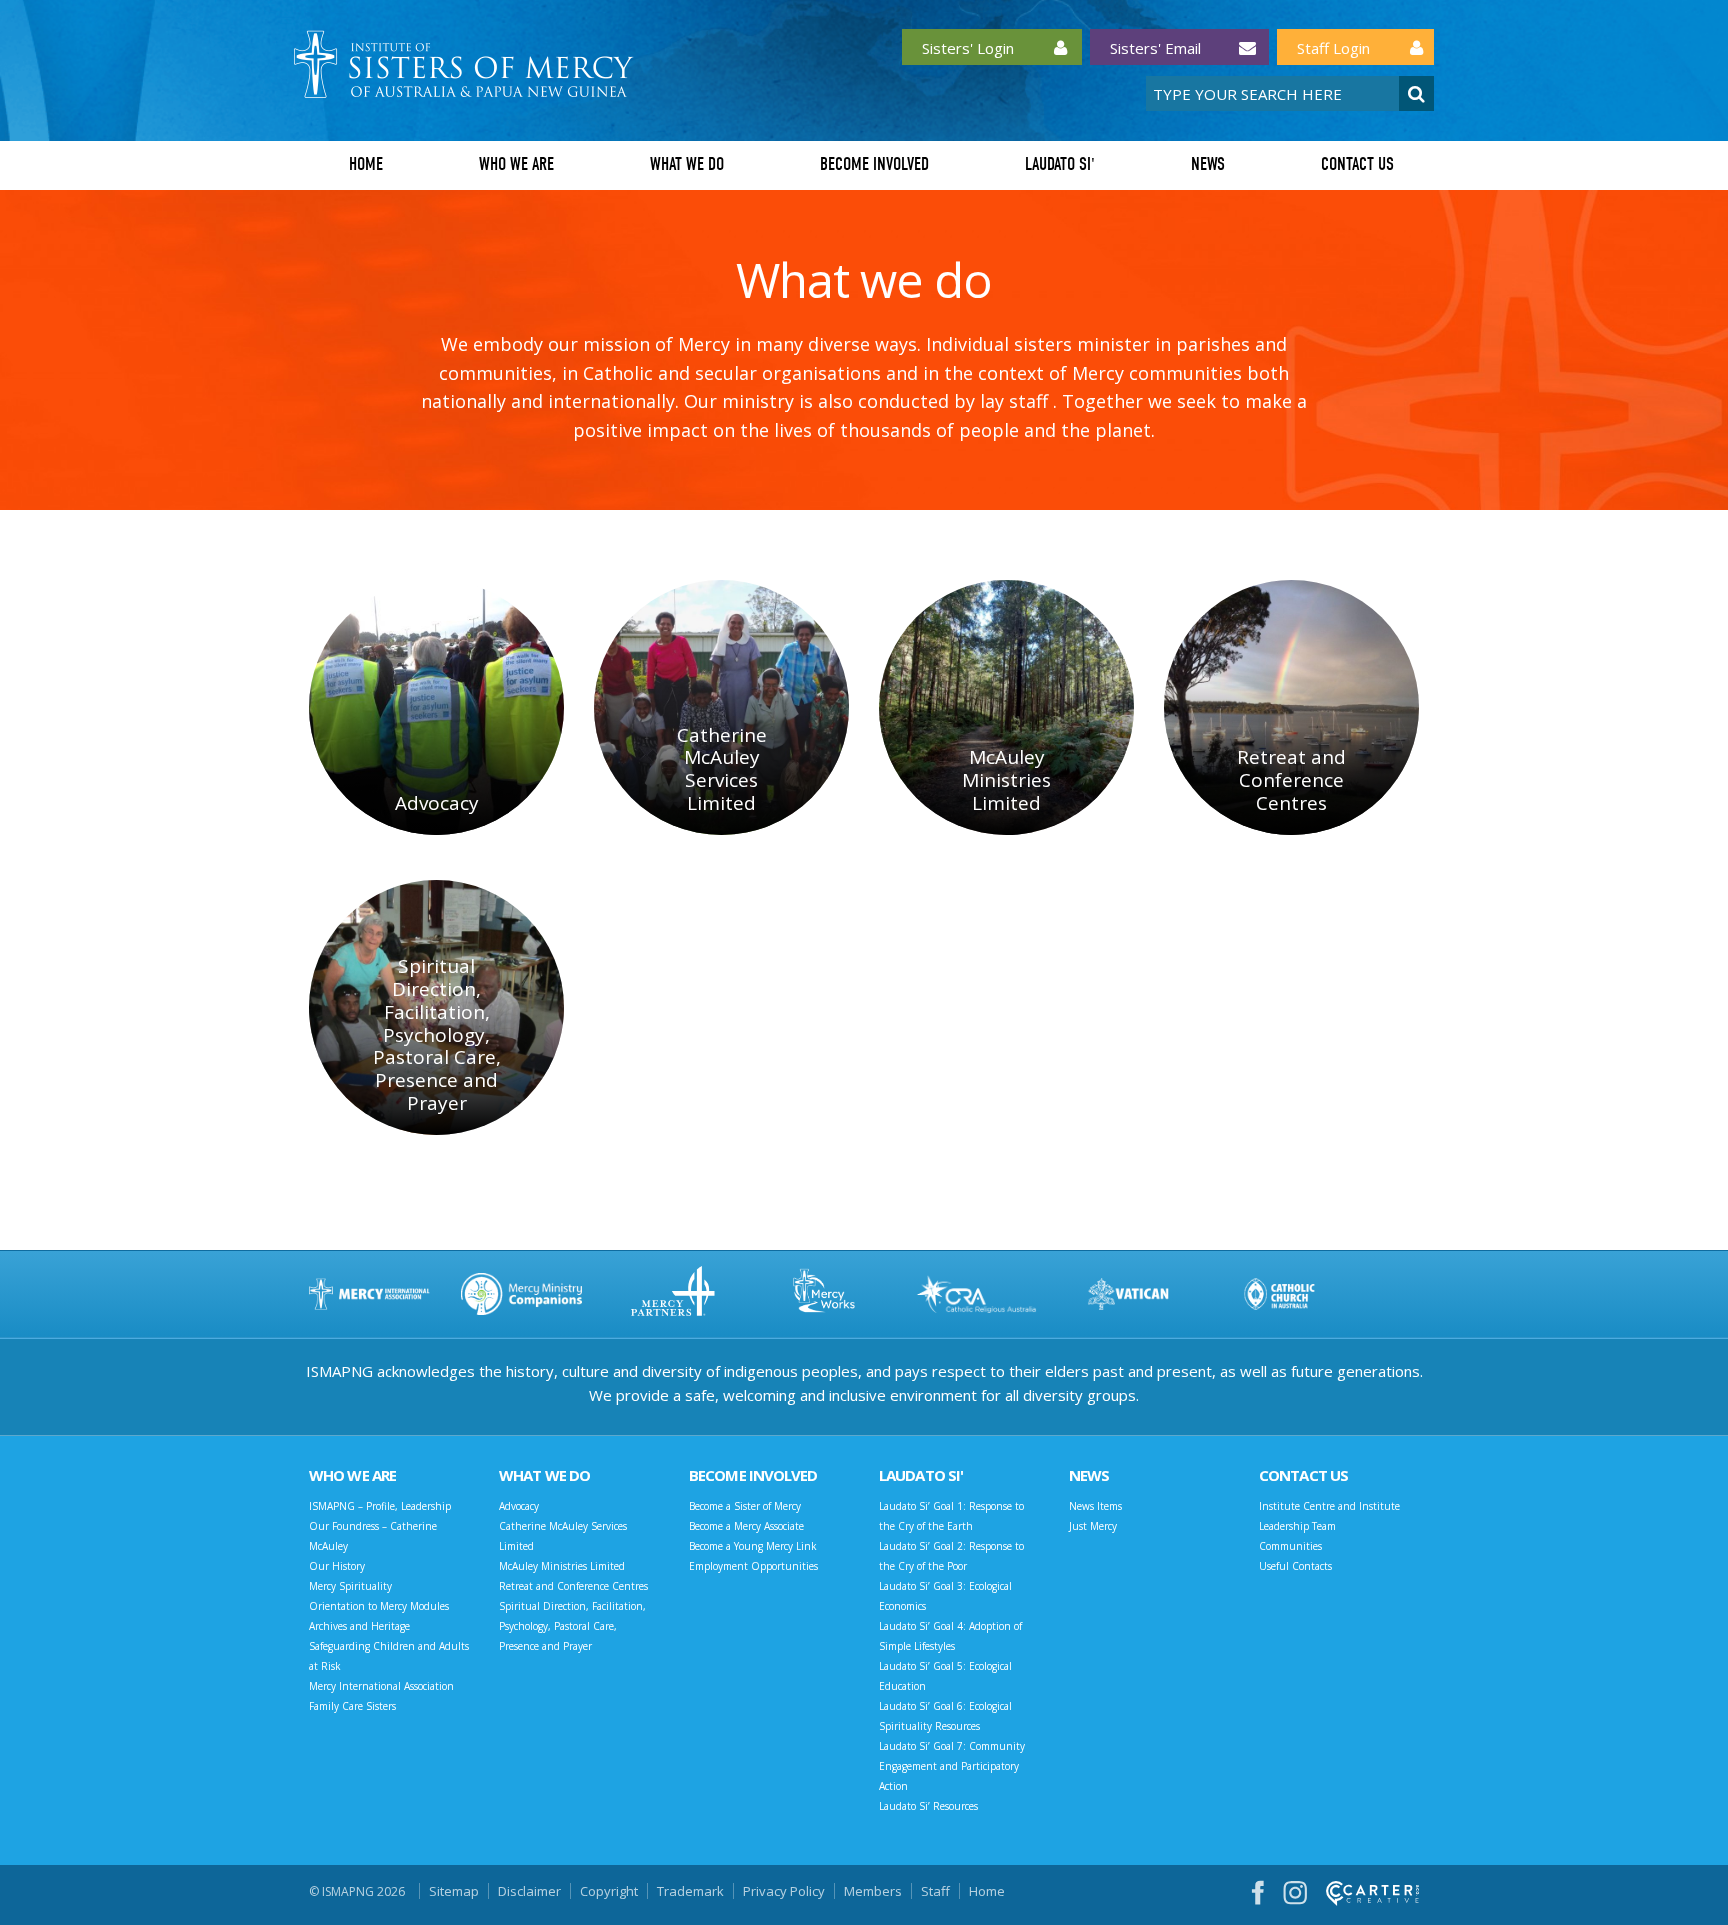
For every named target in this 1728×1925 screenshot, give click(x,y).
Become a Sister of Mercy (745, 1506)
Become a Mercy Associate (746, 1526)
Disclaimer (529, 1891)
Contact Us (1357, 164)
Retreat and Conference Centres (573, 1586)
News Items (1095, 1506)
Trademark (690, 1891)
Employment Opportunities (753, 1566)
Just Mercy (1093, 1526)
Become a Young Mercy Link (753, 1546)
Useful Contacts (1295, 1566)
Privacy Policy (784, 1891)
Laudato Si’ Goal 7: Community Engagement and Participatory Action (952, 1766)
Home (366, 164)
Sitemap (454, 1891)
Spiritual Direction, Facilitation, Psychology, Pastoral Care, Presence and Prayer (572, 1626)
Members (873, 1891)
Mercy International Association (381, 1686)
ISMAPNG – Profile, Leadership (380, 1506)
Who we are (516, 164)
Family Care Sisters (352, 1706)
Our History (337, 1566)
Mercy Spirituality (350, 1586)
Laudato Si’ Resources (928, 1806)
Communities (1290, 1546)
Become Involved (874, 164)
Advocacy (519, 1506)
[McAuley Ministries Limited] (1006, 707)
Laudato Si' (1060, 164)
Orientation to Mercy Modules (379, 1606)
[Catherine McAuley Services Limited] (721, 707)
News (1208, 164)
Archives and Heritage (359, 1626)
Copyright (609, 1891)
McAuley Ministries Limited (562, 1566)
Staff (935, 1891)
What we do (687, 164)
